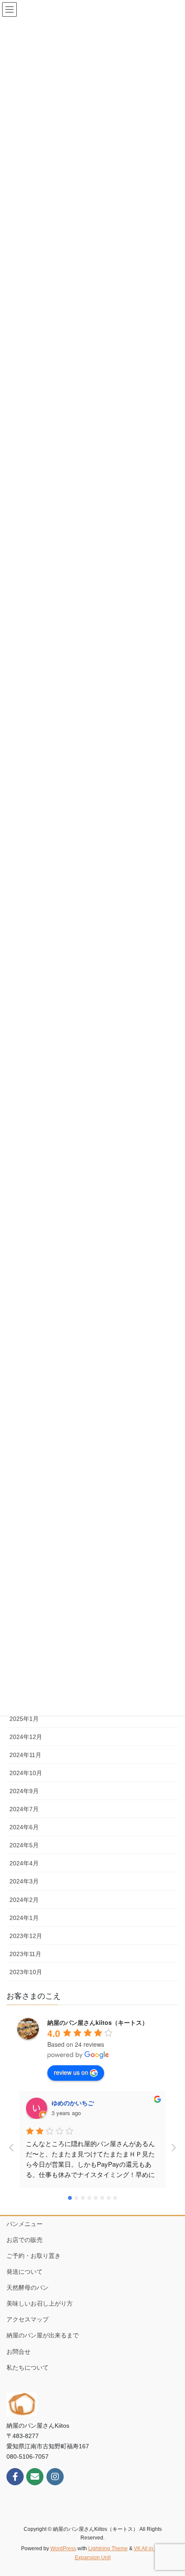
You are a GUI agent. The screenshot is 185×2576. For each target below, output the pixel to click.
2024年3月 (24, 1881)
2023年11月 (25, 1954)
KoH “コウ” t (70, 2103)
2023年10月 (26, 1972)
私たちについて (28, 2367)
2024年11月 (25, 1755)
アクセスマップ (28, 2319)
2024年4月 (24, 1863)
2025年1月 (24, 1719)
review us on (71, 2072)
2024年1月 (24, 1918)
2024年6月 (24, 1827)
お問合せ (18, 2352)
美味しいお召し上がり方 (40, 2303)
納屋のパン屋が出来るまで (43, 2335)
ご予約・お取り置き (34, 2256)
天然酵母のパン (28, 2288)
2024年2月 (24, 1900)
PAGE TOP (172, 2491)
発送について (25, 2272)
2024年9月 (24, 1791)
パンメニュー (25, 2224)
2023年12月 (26, 1936)
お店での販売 (25, 2240)
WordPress (63, 2548)
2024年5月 (24, 1845)
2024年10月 (26, 1773)
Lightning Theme (108, 2548)
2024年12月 (26, 1737)
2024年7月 (24, 1809)
